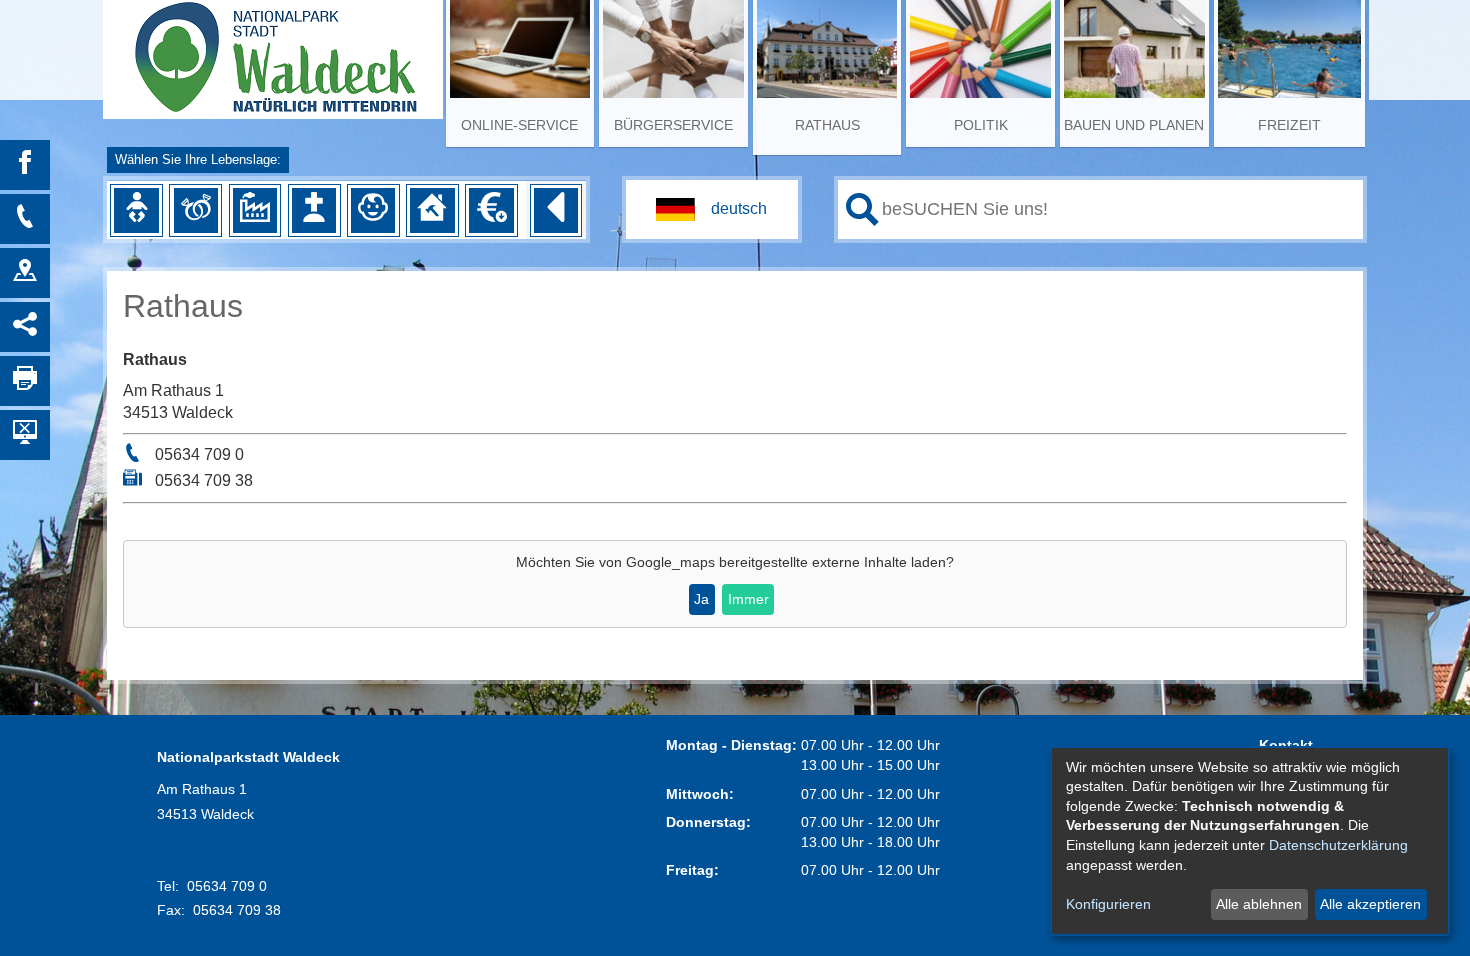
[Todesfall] (314, 210)
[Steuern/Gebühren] (491, 210)
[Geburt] (136, 210)
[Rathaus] (25, 273)
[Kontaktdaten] (25, 219)
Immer (748, 599)
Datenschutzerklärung (1338, 845)
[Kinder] (373, 210)
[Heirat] (196, 210)
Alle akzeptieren (1370, 904)
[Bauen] (432, 210)
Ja (701, 599)
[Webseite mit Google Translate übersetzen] (712, 209)
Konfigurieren (1108, 904)
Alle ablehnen (1259, 904)
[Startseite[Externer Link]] (273, 50)
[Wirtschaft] (255, 210)
